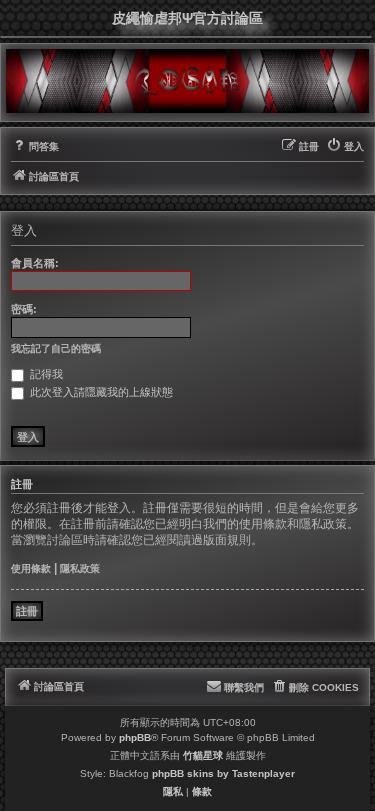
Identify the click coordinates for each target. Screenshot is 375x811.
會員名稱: (35, 263)
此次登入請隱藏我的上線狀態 (100, 392)
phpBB (135, 737)
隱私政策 (80, 568)
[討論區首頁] (187, 81)
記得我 (45, 374)
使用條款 (31, 568)
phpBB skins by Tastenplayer (223, 773)
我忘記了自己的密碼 (56, 348)
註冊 (27, 611)
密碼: (24, 309)
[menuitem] (35, 147)
